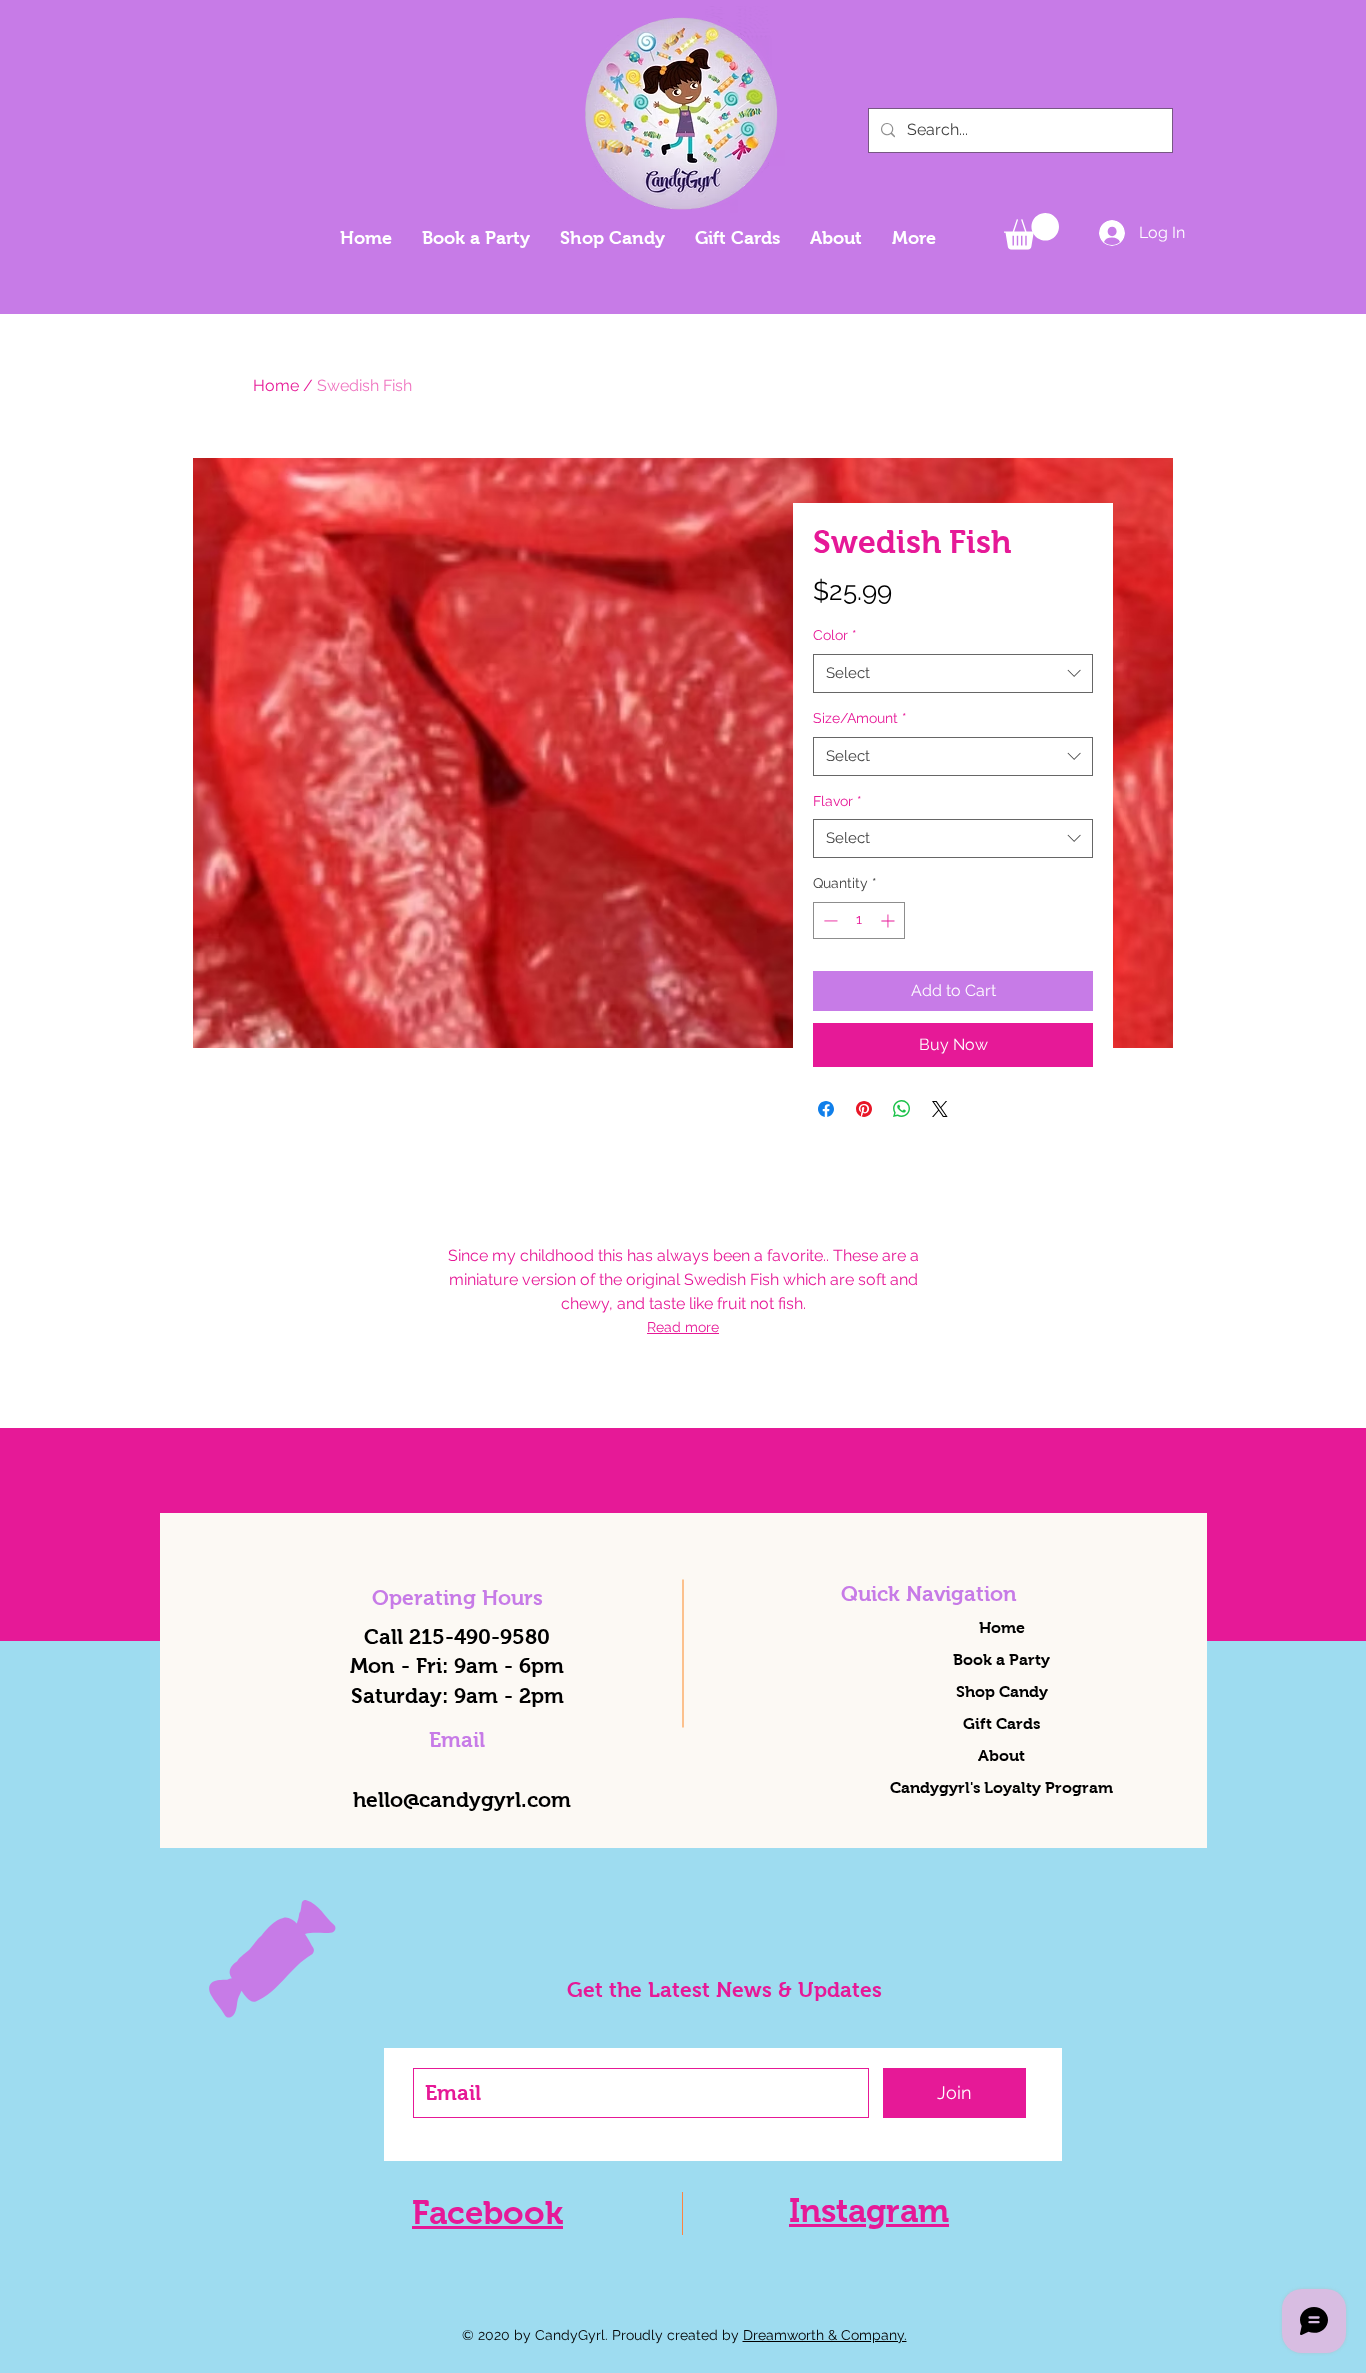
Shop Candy (1002, 1691)
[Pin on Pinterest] (864, 1109)
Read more (683, 1327)
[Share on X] (940, 1109)
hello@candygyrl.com (462, 1799)
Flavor (837, 801)
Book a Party (1001, 1659)
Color (835, 635)
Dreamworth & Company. (825, 2335)
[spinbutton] (859, 920)
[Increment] (889, 920)
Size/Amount (860, 718)
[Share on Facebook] (826, 1109)
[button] (1031, 231)
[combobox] (953, 673)
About (1001, 1755)
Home (276, 385)
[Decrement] (828, 920)
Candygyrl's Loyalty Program (1001, 1787)
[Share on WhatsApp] (902, 1109)
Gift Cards (1001, 1723)
